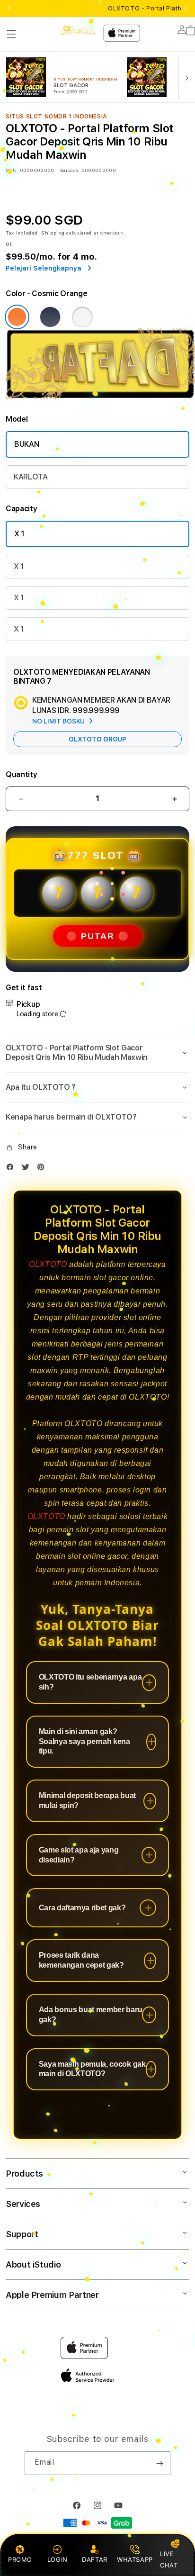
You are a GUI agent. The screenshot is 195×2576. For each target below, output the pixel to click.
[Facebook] (12, 1169)
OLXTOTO (48, 1264)
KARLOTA (31, 477)
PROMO (20, 2559)
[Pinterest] (43, 1169)
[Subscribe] (160, 2463)
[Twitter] (28, 1169)
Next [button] (186, 9)
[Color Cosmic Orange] (17, 317)
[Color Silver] (82, 317)
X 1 (19, 534)
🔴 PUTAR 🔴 (98, 936)
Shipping (53, 233)
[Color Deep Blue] (50, 317)
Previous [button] (9, 9)
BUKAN (27, 444)
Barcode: (70, 170)
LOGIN (58, 2559)
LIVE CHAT (169, 2559)
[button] (11, 34)
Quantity (21, 774)
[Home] (78, 30)
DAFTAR (95, 2559)
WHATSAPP (135, 2559)
